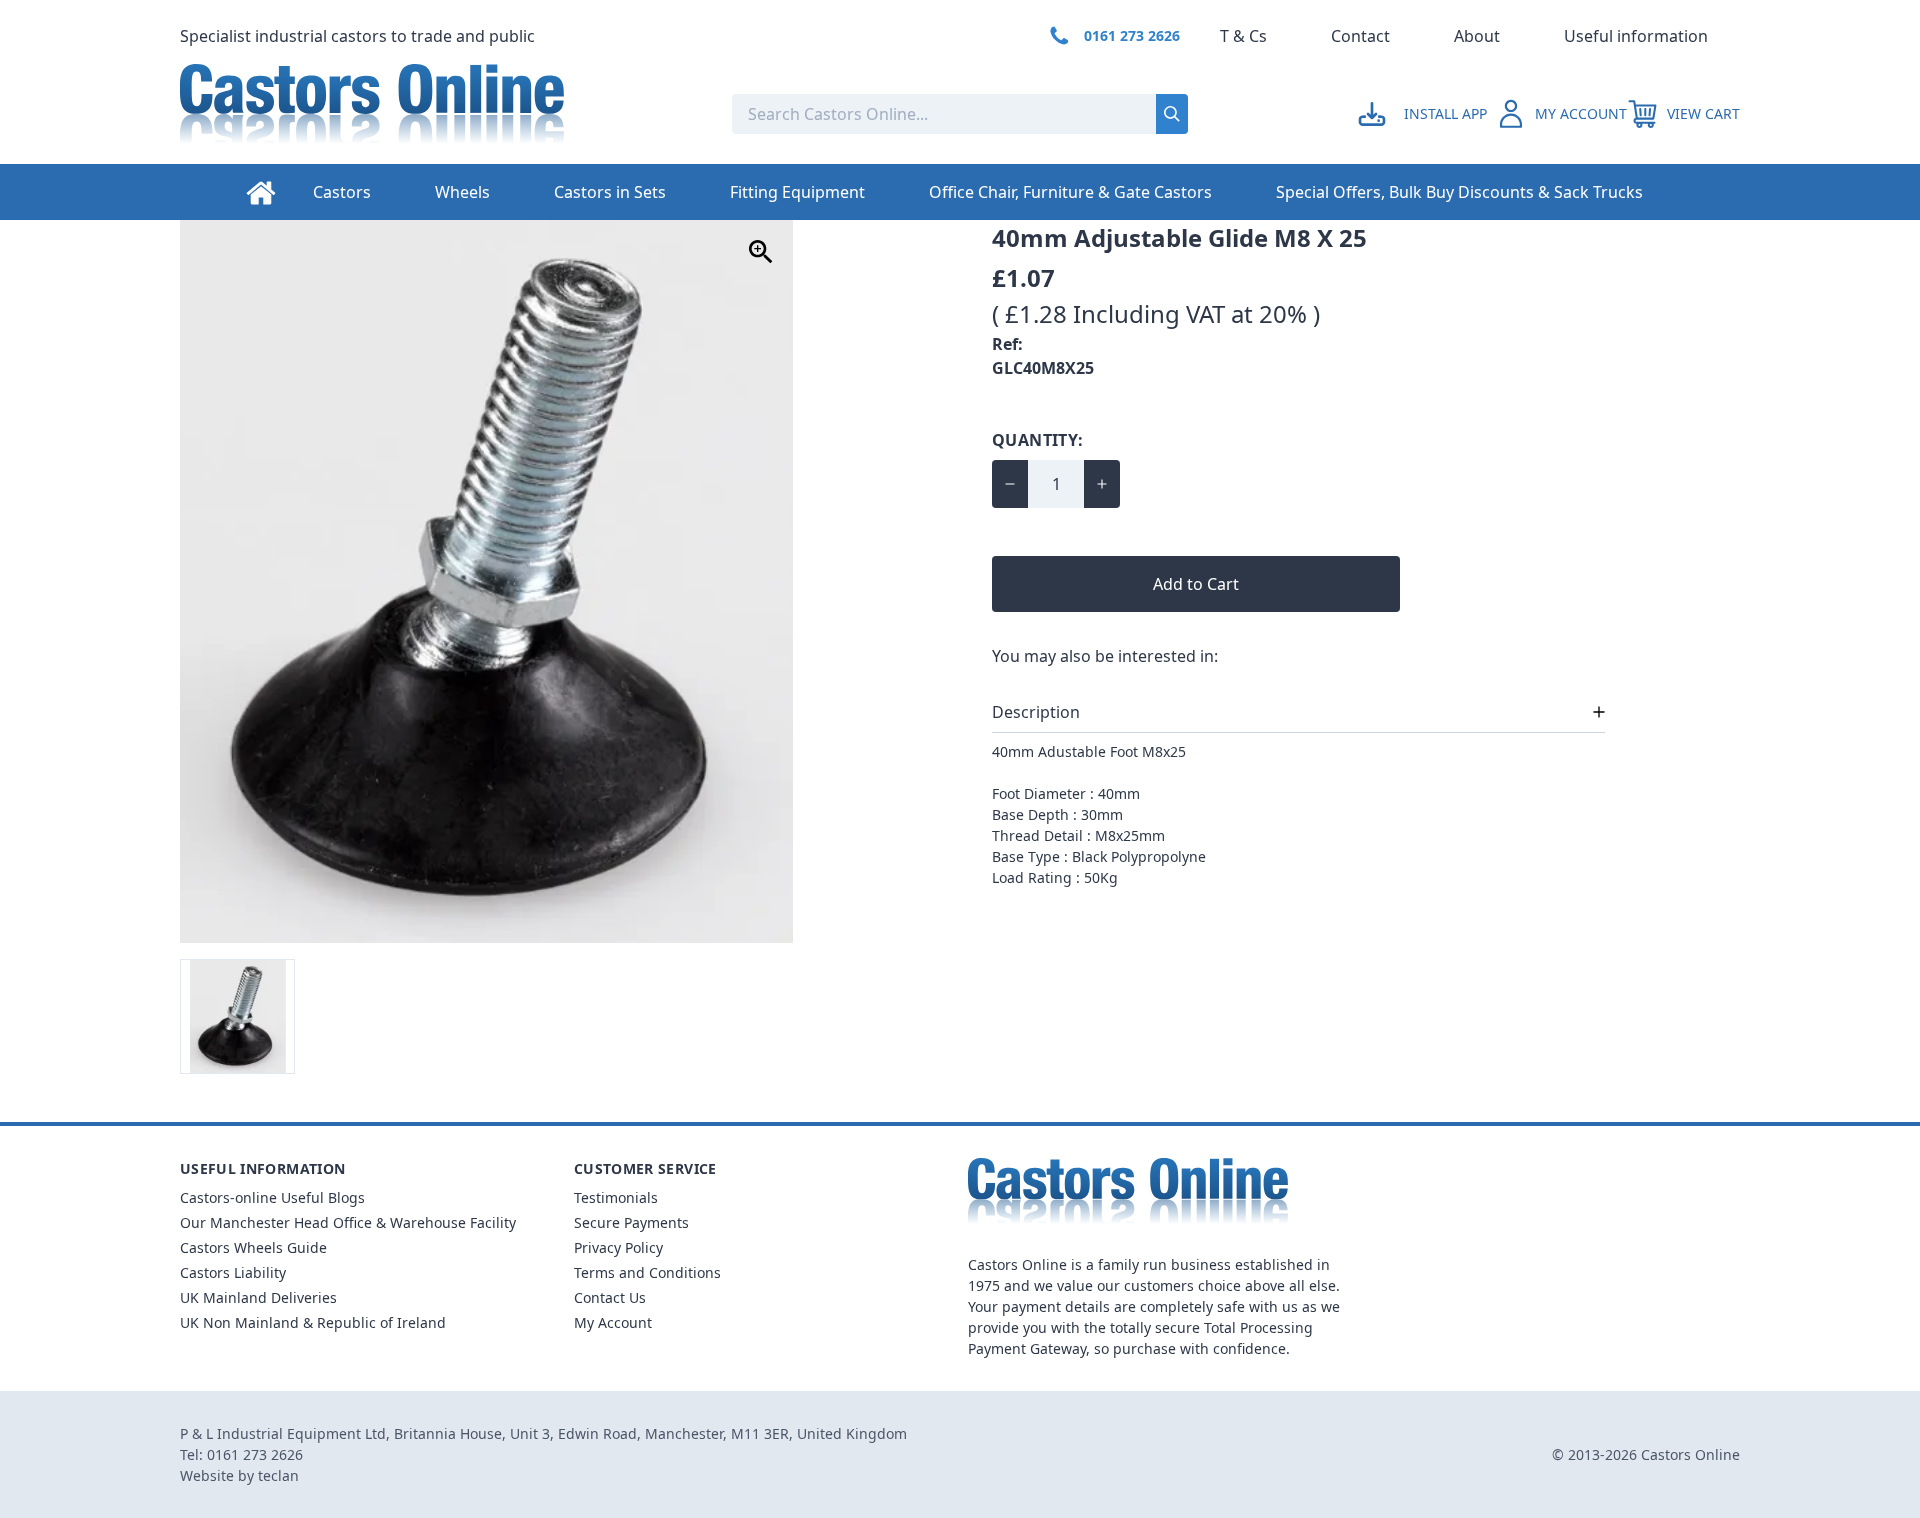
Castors (342, 192)
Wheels (462, 192)
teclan (278, 1475)
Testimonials (616, 1197)
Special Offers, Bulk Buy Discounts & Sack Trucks (1459, 192)
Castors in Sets (610, 192)
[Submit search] (1172, 114)
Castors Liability (233, 1272)
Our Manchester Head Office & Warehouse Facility (348, 1222)
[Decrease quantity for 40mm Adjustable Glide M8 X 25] (1010, 484)
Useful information (1636, 36)
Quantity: (1038, 440)
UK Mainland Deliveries (258, 1297)
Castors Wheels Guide (253, 1247)
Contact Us (610, 1297)
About (1477, 36)
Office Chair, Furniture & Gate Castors (1070, 192)
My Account (613, 1322)
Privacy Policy (618, 1247)
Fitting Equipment (797, 192)
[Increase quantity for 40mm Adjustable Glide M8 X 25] (1102, 484)
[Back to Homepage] (440, 114)
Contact (1360, 36)
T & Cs (1243, 36)
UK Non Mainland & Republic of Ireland (313, 1322)
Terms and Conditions (647, 1272)
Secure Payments (631, 1222)
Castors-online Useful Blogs (272, 1197)
